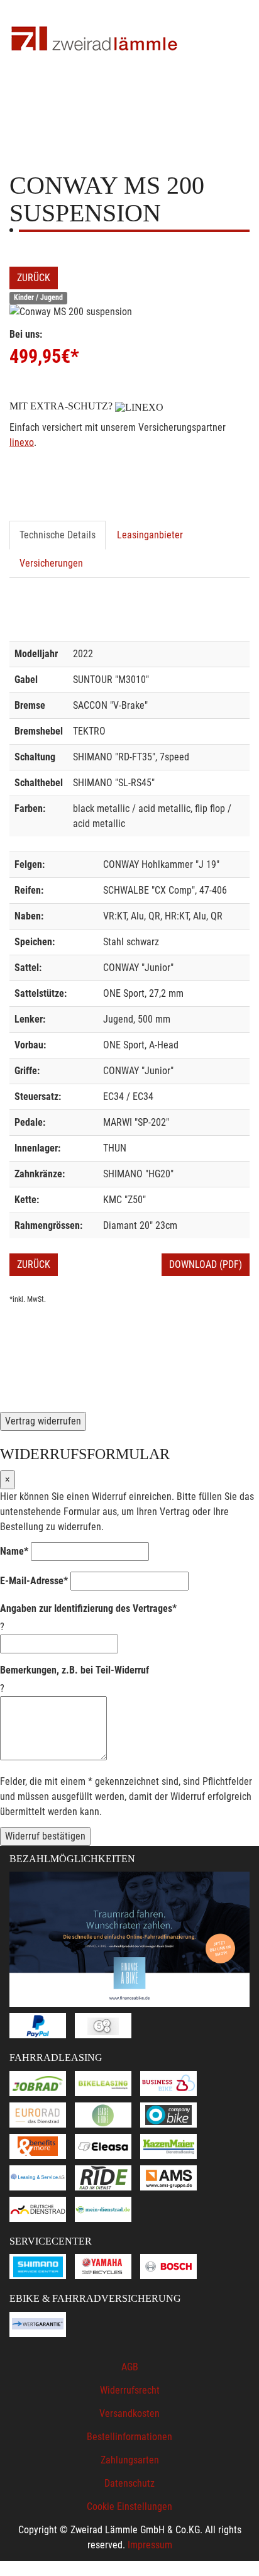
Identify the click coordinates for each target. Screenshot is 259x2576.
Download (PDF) (206, 1264)
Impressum (150, 2545)
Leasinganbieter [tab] (150, 535)
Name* (14, 1551)
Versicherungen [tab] (51, 563)
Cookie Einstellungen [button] (129, 2507)
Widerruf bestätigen (45, 1836)
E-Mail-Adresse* (34, 1581)
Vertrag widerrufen (43, 1421)
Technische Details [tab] (58, 535)
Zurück (34, 278)
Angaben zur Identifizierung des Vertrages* (88, 1608)
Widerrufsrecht (130, 2390)
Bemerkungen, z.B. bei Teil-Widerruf (74, 1670)
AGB (130, 2367)
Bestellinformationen (129, 2437)
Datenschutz (129, 2483)
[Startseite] (94, 39)
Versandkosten (129, 2413)
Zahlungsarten (130, 2460)
